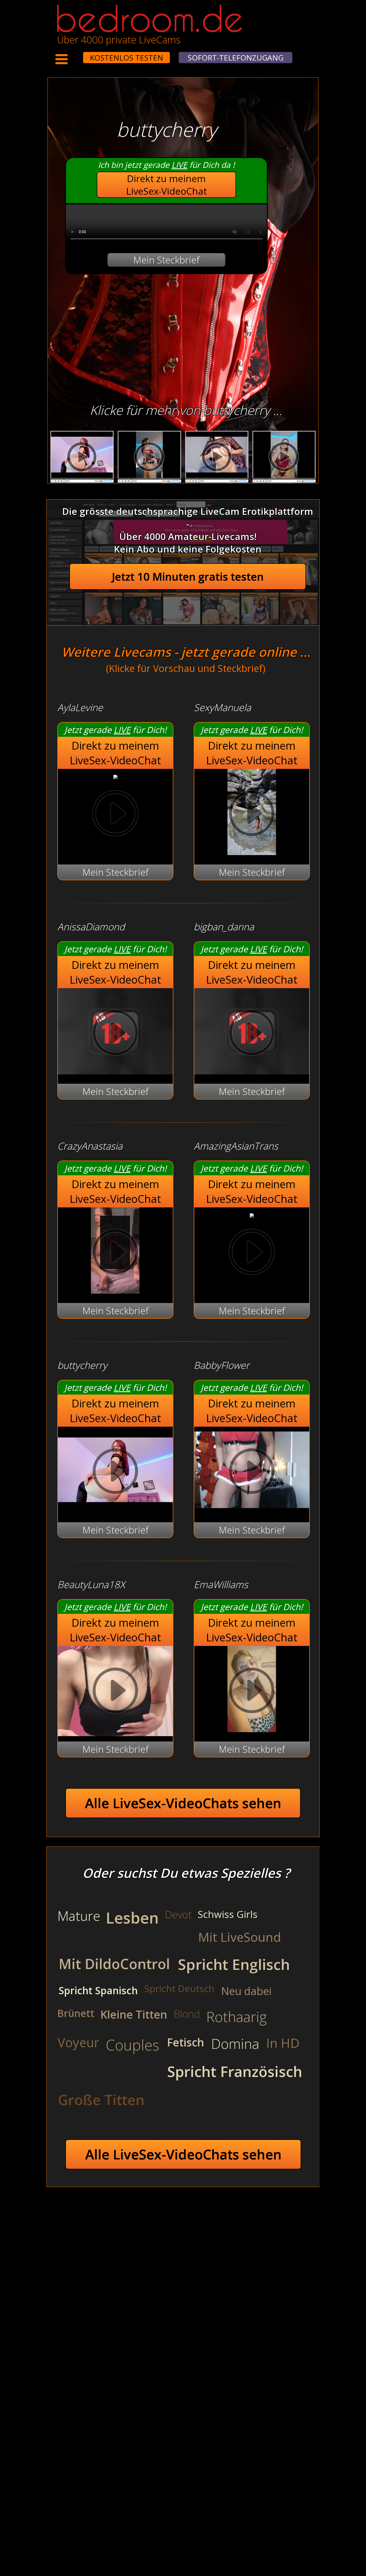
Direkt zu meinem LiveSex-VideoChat (167, 185)
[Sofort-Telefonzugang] (78, 54)
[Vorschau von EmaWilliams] (252, 1729)
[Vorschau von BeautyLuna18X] (115, 1692)
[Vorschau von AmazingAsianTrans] (252, 1214)
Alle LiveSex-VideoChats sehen (183, 1803)
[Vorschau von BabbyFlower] (252, 1509)
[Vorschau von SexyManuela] (252, 851)
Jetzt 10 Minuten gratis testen (188, 577)
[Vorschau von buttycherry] (115, 1509)
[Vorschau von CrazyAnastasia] (115, 1290)
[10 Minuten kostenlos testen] (73, 54)
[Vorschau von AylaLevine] (115, 775)
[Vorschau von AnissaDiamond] (115, 1071)
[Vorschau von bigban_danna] (252, 1071)
